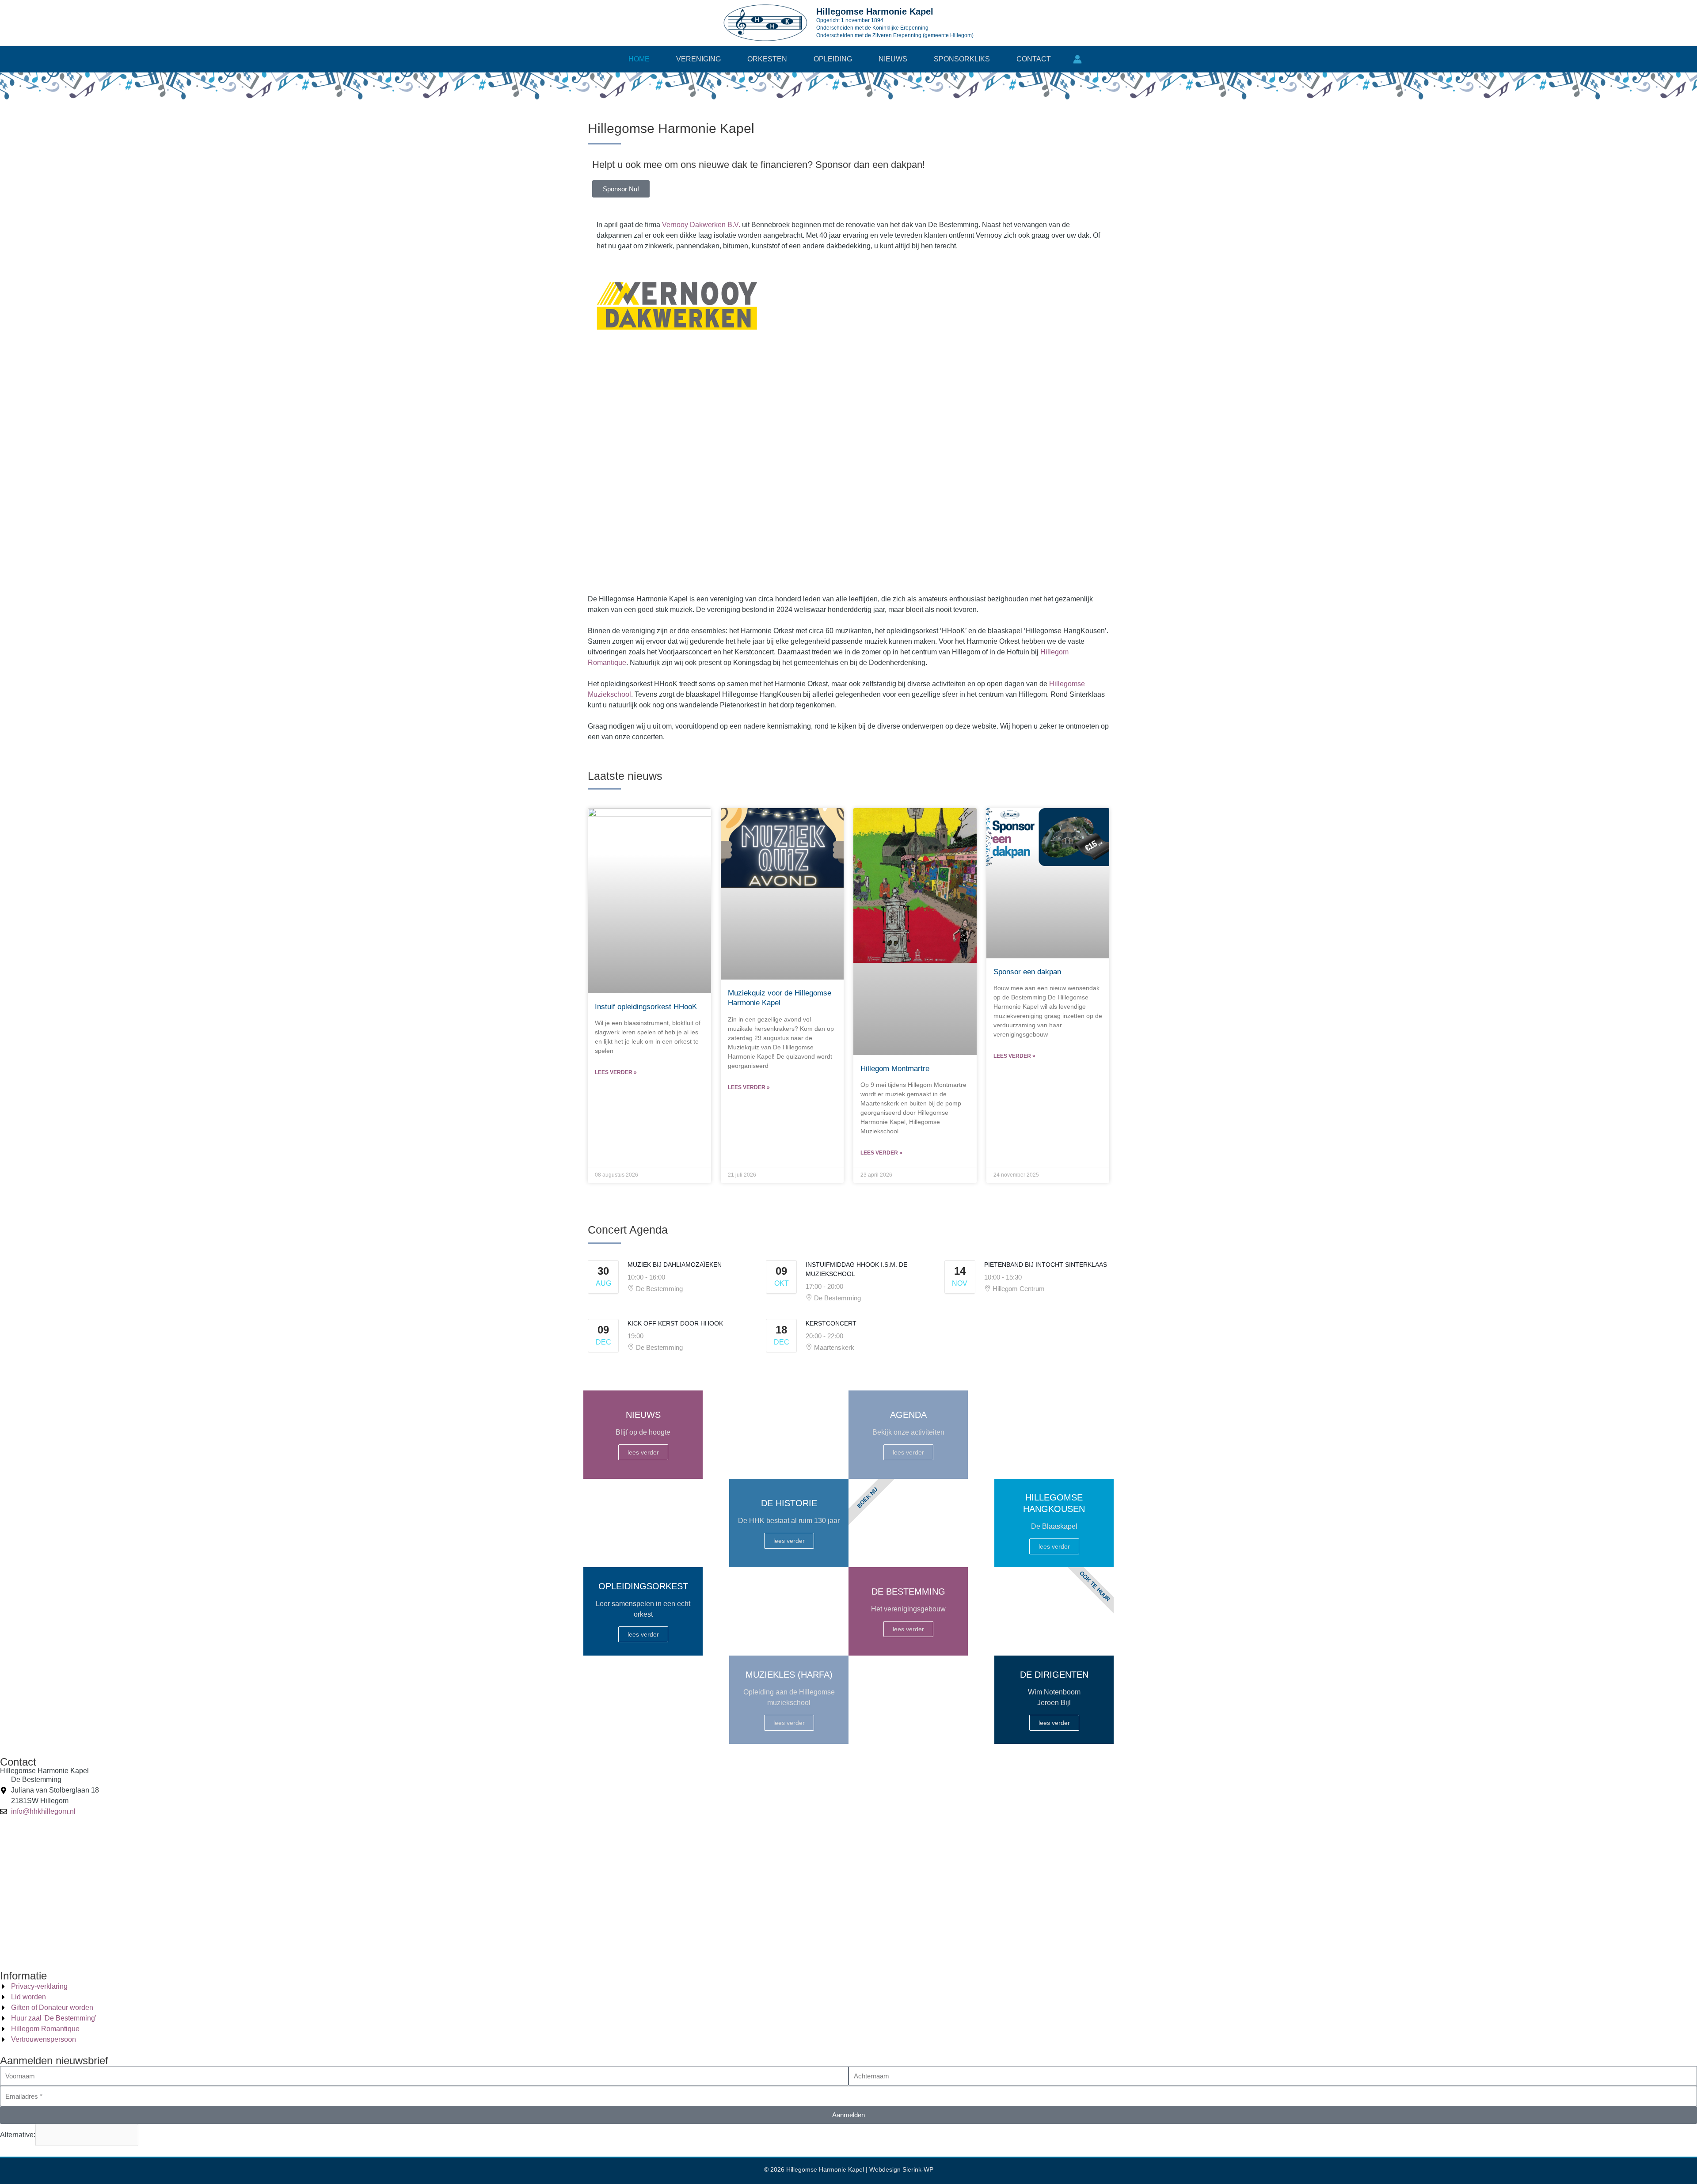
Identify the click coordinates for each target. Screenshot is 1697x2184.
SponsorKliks (962, 59)
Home (639, 59)
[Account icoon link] (1077, 59)
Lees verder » (616, 1072)
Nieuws (893, 59)
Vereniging (698, 59)
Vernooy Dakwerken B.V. (701, 225)
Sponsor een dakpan (1027, 972)
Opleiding (833, 59)
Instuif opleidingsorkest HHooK (646, 1007)
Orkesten (767, 59)
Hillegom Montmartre (895, 1069)
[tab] (794, 467)
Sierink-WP (918, 2169)
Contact (1034, 59)
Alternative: (18, 2135)
